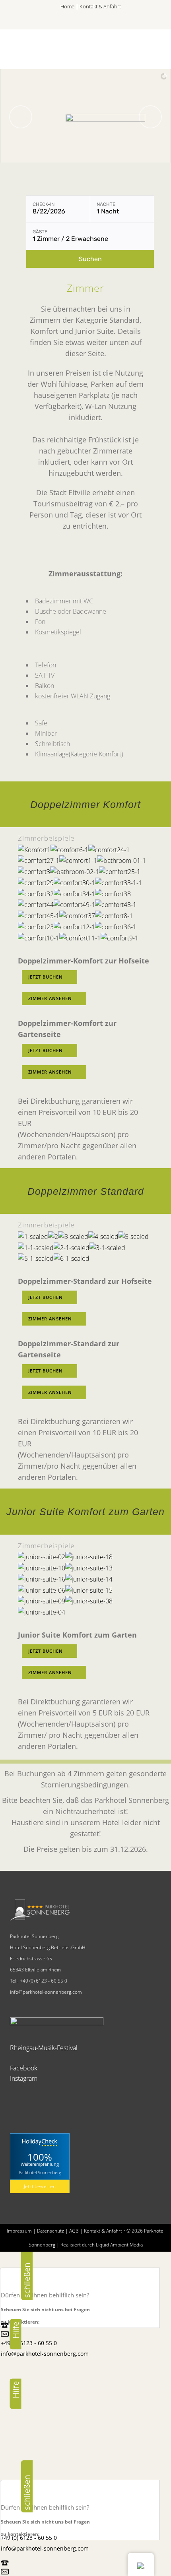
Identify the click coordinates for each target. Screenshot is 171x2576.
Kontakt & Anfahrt (100, 6)
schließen (27, 2277)
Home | (70, 6)
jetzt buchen (46, 977)
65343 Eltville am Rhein (35, 1970)
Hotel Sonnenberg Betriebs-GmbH (48, 1947)
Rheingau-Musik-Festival (44, 2048)
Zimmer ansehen (50, 998)
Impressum (19, 2231)
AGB (74, 2231)
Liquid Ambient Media (119, 2245)
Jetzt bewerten (40, 2186)
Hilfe (16, 2331)
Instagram (24, 2078)
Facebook (24, 2068)
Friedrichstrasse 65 (31, 1959)
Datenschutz (51, 2231)
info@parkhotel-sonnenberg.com (46, 1992)
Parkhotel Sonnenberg (34, 1936)
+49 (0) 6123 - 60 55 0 (44, 1981)
